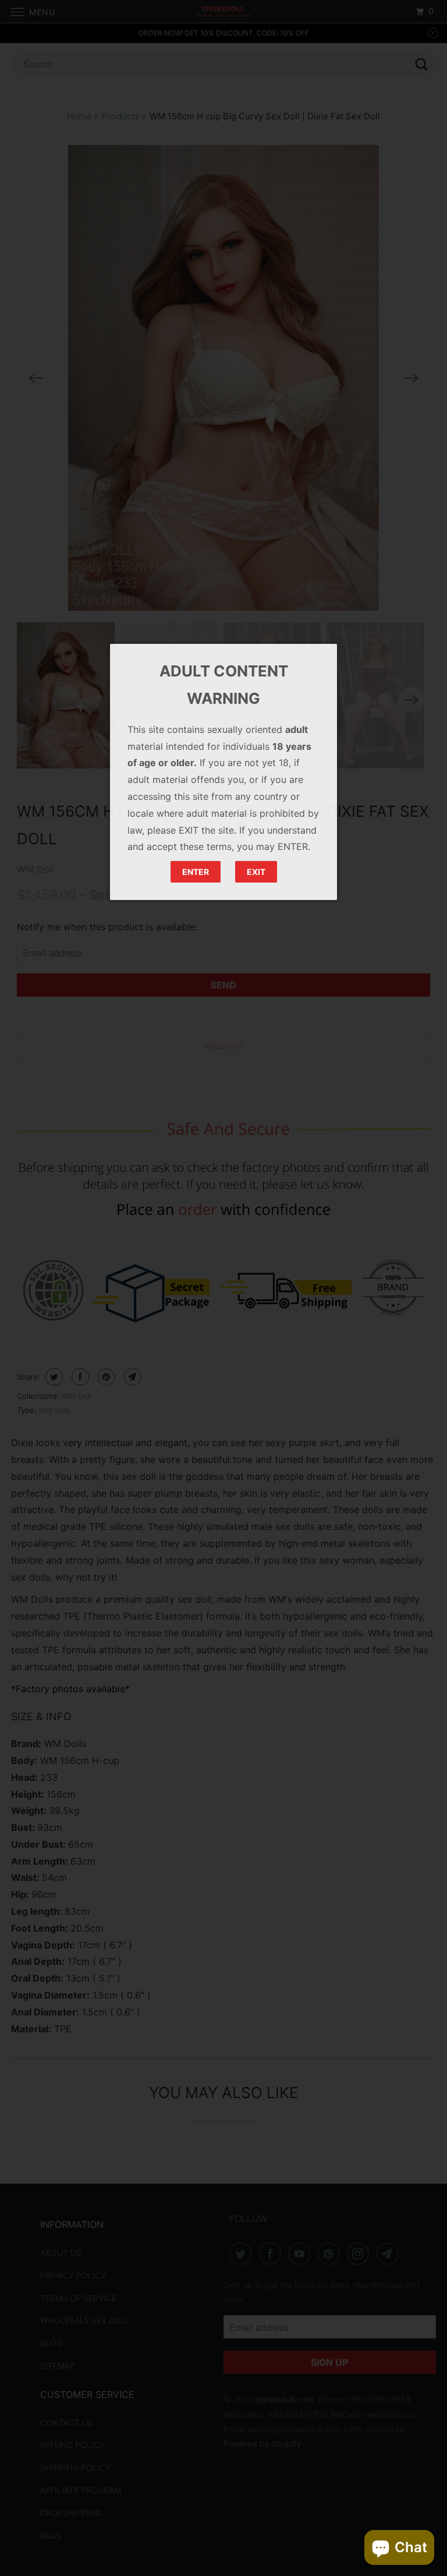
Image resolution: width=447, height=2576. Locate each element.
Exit (256, 872)
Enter (196, 872)
